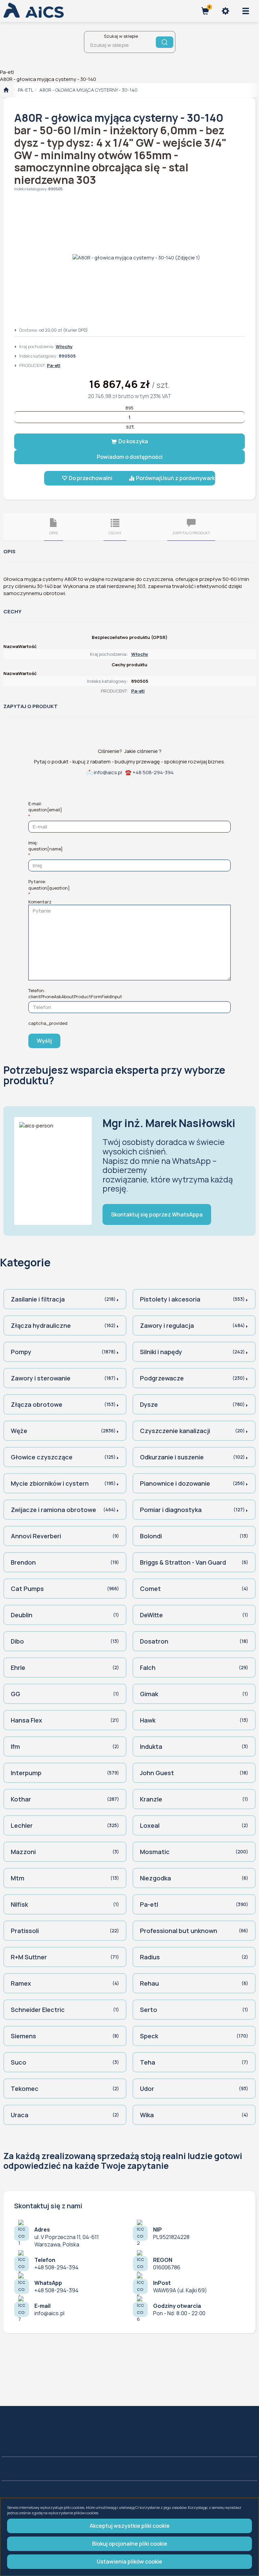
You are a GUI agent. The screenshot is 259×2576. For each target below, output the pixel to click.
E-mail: (45, 807)
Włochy (64, 346)
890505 (55, 189)
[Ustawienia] (225, 11)
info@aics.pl (108, 772)
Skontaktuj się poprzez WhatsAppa (157, 1214)
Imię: (46, 846)
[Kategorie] (246, 11)
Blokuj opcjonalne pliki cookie (130, 2544)
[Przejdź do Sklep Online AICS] (6, 90)
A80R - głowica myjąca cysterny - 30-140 (89, 90)
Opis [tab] (53, 533)
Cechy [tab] (115, 533)
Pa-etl (26, 90)
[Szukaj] (165, 42)
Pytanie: (49, 885)
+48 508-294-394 (153, 772)
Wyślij (44, 1041)
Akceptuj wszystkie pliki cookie (130, 2526)
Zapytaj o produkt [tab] (191, 533)
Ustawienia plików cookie (129, 2561)
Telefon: (75, 993)
